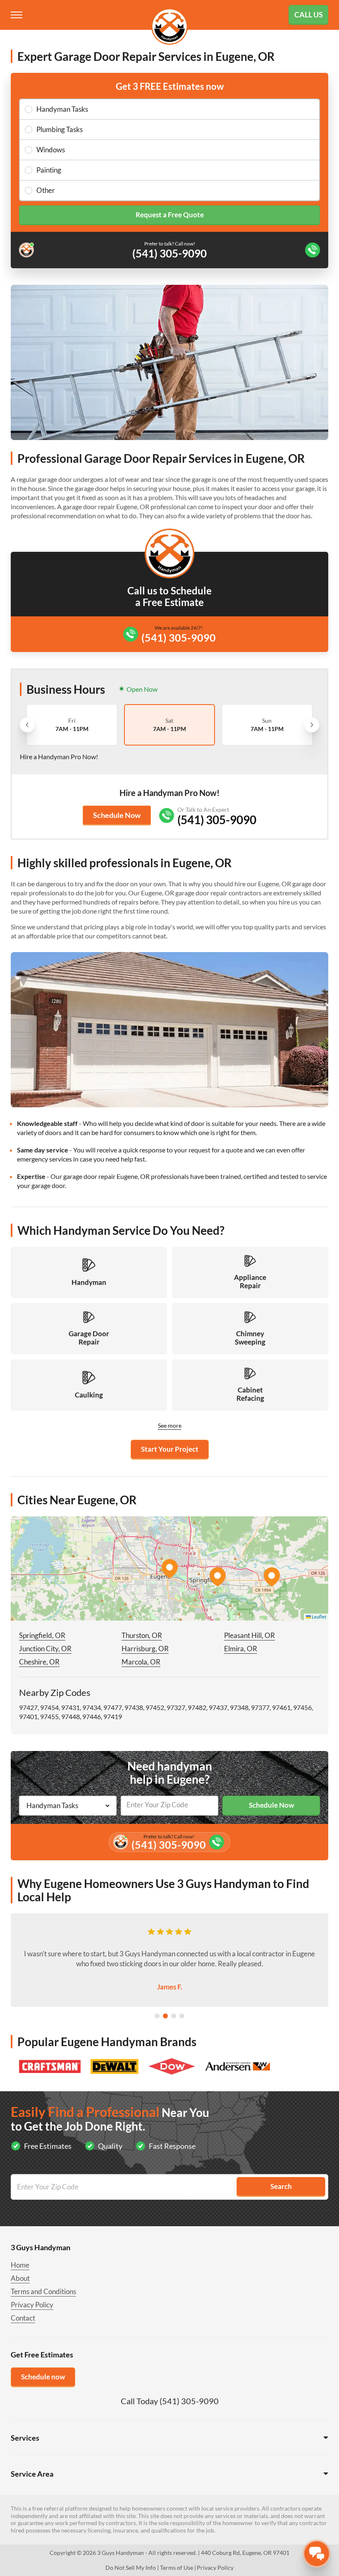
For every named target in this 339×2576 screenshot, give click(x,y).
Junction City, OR (45, 1649)
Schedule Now (117, 815)
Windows (51, 150)
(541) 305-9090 (179, 637)
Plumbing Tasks (60, 129)
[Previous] (27, 725)
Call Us (309, 14)
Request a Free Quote (170, 215)
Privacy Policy (32, 2305)
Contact (23, 2318)
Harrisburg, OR (145, 1649)
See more (170, 1425)
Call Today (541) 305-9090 (170, 2401)
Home (20, 2265)
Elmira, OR (241, 1649)
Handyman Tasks (62, 109)
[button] (169, 1568)
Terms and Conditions (43, 2291)
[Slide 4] (182, 2016)
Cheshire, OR (39, 1662)
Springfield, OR (42, 1635)
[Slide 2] (165, 2016)
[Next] (312, 725)
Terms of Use (177, 2568)
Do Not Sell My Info (131, 2568)
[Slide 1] (157, 2016)
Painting (49, 170)
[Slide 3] (174, 2016)
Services (25, 2438)
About (20, 2278)
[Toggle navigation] (17, 15)
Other (46, 190)
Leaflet (319, 1617)
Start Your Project (170, 1449)
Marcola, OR (141, 1662)
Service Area (32, 2474)
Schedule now (43, 2377)
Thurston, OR (142, 1635)
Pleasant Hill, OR (249, 1635)
